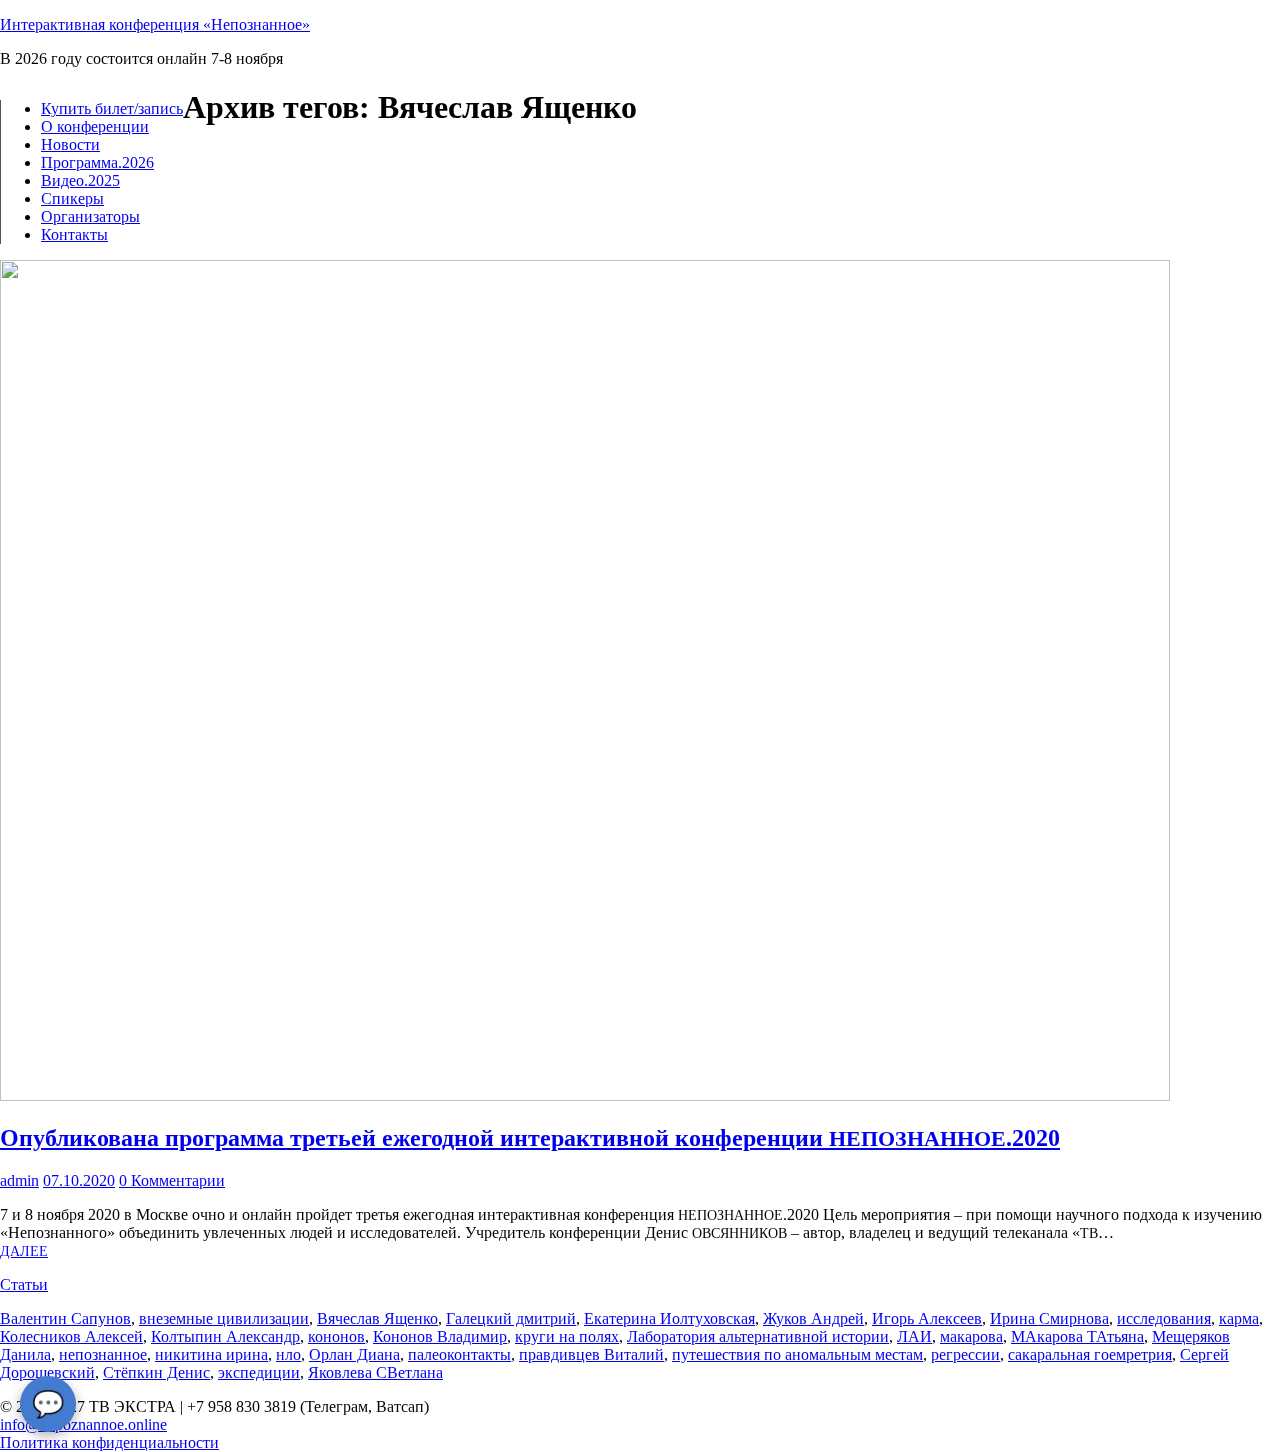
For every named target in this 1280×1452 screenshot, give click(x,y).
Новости (70, 144)
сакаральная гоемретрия (1090, 1354)
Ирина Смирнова (1049, 1318)
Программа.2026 (97, 162)
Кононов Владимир (440, 1336)
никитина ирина (211, 1354)
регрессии (965, 1354)
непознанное (103, 1354)
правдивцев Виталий (591, 1354)
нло (288, 1354)
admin (19, 1180)
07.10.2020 (79, 1180)
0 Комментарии (172, 1180)
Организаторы (90, 216)
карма (1239, 1318)
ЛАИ (914, 1336)
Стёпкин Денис (156, 1372)
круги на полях (567, 1336)
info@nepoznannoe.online (83, 1424)
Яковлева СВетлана (375, 1372)
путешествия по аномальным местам (797, 1354)
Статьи (24, 1284)
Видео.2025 (80, 180)
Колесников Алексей (71, 1336)
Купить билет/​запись (112, 108)
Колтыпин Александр (225, 1336)
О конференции (95, 126)
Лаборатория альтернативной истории (758, 1336)
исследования (1164, 1318)
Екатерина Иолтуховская (669, 1318)
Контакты (74, 234)
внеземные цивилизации (224, 1318)
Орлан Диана (354, 1354)
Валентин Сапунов (65, 1318)
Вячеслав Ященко (377, 1318)
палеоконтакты (459, 1354)
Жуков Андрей (813, 1318)
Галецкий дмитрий (511, 1318)
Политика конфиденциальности (109, 1442)
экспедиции (259, 1372)
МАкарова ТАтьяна (1077, 1336)
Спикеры (72, 198)
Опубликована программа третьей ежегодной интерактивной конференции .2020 (530, 1138)
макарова (971, 1336)
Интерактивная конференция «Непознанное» (155, 24)
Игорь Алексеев (927, 1318)
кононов (336, 1336)
